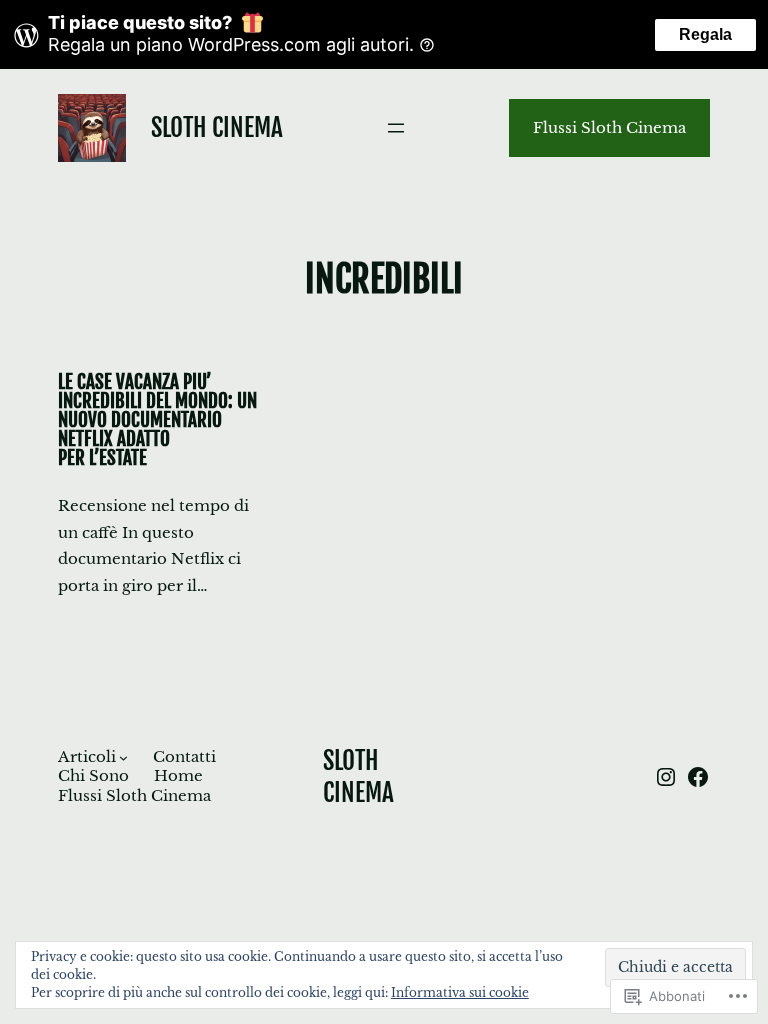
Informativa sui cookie (460, 992)
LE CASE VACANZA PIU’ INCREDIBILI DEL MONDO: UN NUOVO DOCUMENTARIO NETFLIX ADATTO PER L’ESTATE (157, 420)
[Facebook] (698, 777)
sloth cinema (217, 127)
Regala (705, 34)
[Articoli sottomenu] (123, 757)
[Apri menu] (396, 128)
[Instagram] (666, 777)
